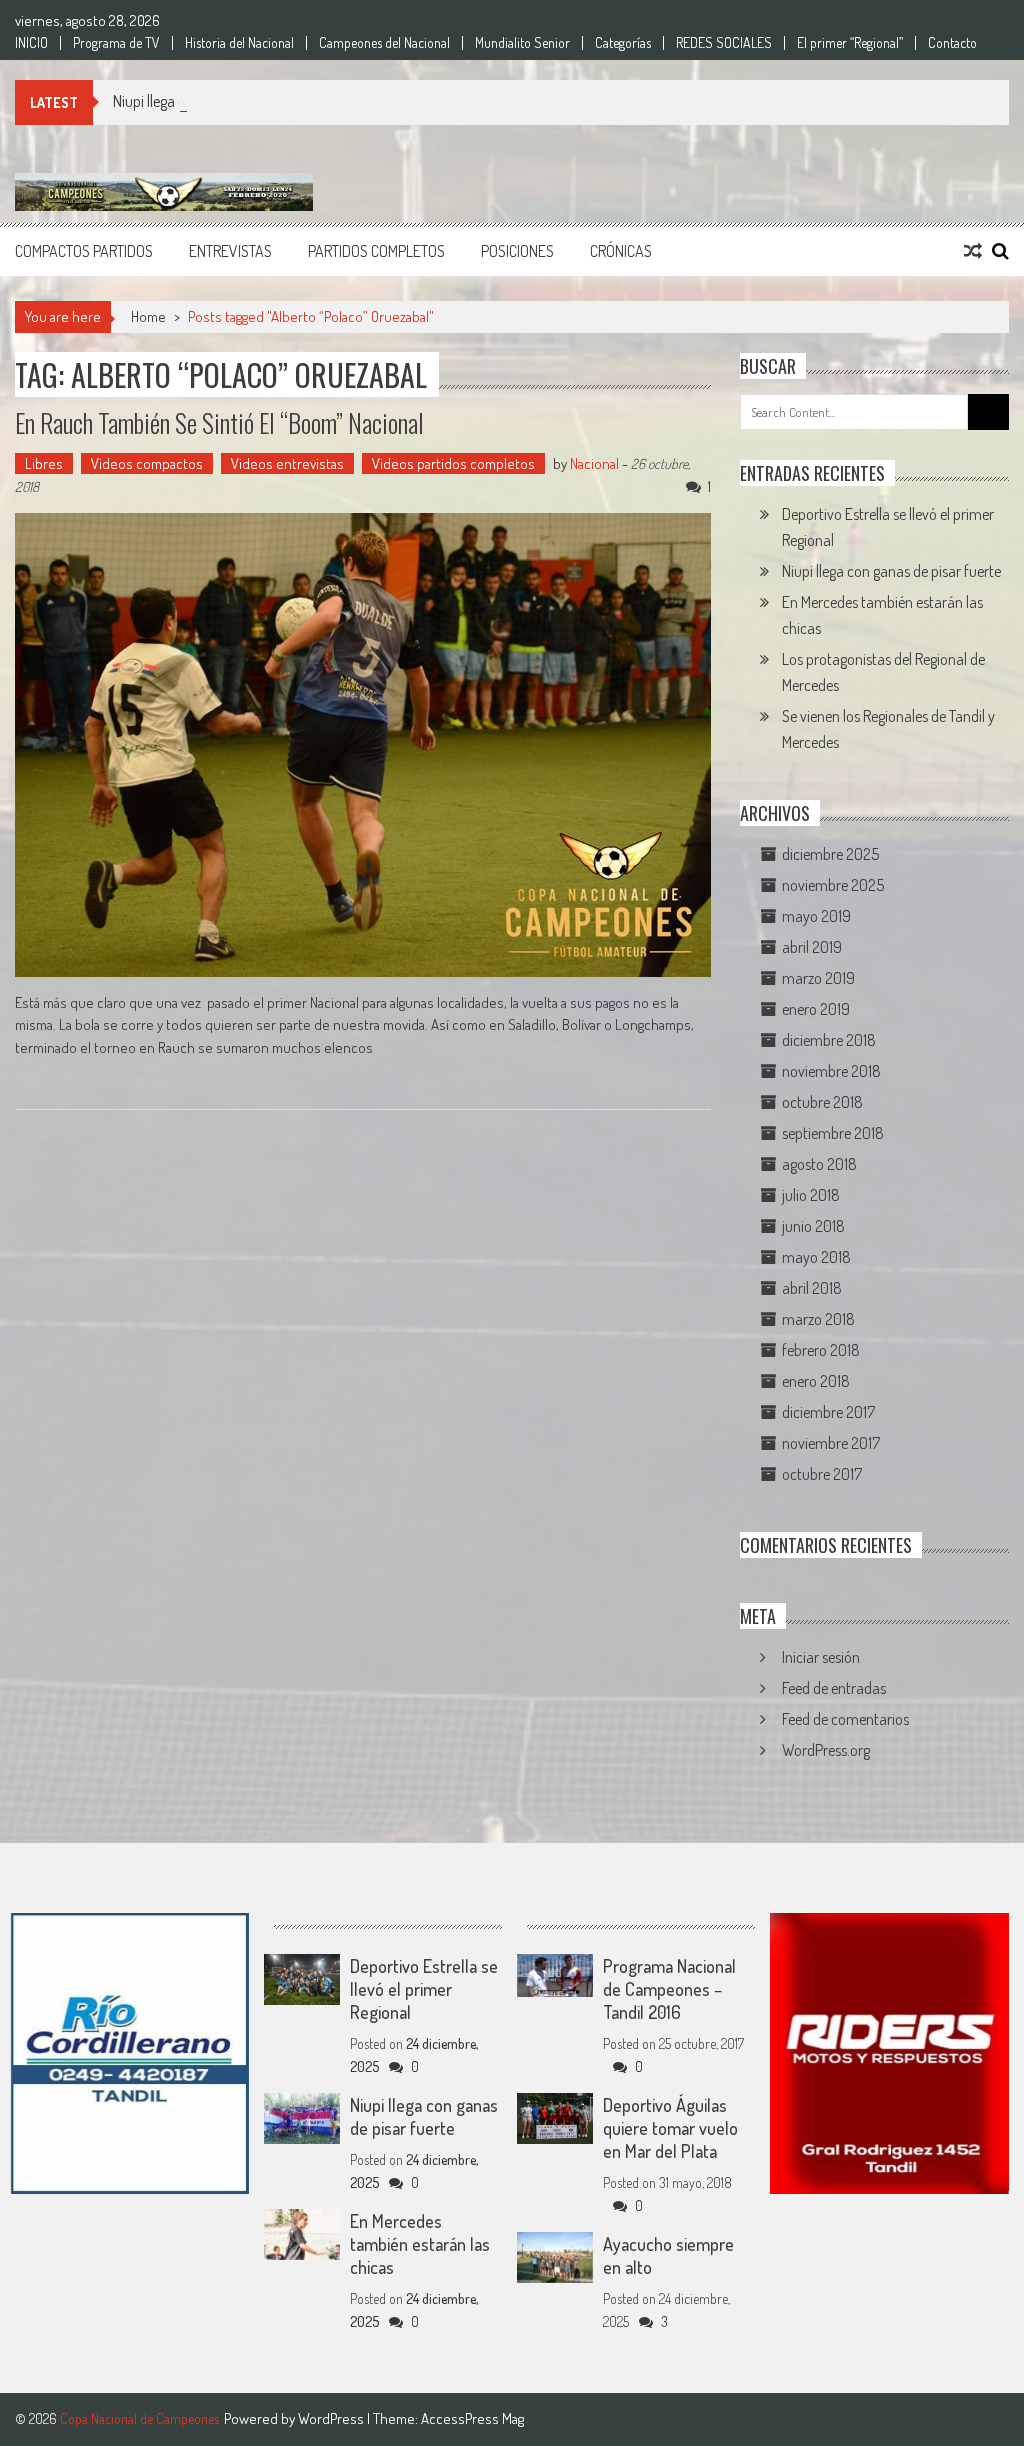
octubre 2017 (822, 1474)
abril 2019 (812, 947)
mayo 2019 (816, 916)
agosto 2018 (819, 1164)
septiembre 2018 (833, 1133)
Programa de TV (116, 43)
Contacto (952, 43)
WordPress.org (826, 1750)
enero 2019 (816, 1009)
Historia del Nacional (239, 43)
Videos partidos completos (453, 463)
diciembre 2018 (829, 1040)
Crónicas (621, 251)
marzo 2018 (818, 1319)
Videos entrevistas (287, 463)
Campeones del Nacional (384, 43)
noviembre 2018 (831, 1071)
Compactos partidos (84, 251)
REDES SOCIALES (724, 43)
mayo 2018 (816, 1257)
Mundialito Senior (522, 43)
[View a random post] (973, 251)
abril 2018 (812, 1288)
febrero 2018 (821, 1350)
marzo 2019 (818, 978)
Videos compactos (147, 463)
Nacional (594, 463)
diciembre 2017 (828, 1412)
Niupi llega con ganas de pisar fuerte (222, 101)
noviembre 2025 (833, 885)
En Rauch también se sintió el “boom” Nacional (219, 422)
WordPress (332, 2418)
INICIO (31, 43)
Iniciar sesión (821, 1657)
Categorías (623, 43)
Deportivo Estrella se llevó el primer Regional (424, 1989)
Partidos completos (376, 251)
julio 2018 (811, 1195)
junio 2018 (813, 1226)
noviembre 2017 (831, 1443)
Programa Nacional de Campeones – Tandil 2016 (669, 1989)
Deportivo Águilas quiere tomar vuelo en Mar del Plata (670, 2128)
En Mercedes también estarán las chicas (420, 2244)
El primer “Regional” (850, 43)
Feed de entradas (834, 1688)
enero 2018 (816, 1381)
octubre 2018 (822, 1102)
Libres (44, 463)
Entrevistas (230, 251)
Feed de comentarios (845, 1719)
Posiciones (517, 251)
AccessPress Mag (472, 2418)
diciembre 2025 (830, 854)
